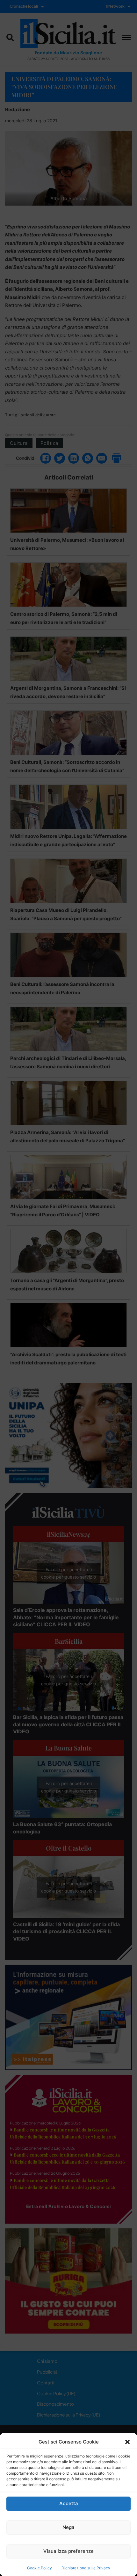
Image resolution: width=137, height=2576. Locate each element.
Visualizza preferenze (68, 2551)
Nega (68, 2527)
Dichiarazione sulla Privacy (86, 2568)
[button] (127, 2442)
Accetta (69, 2503)
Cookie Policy (40, 2568)
